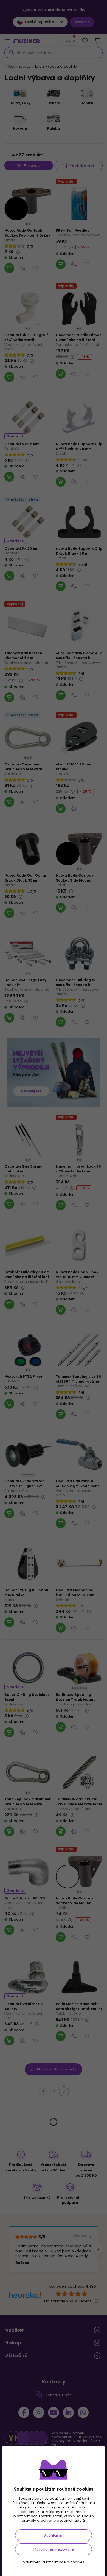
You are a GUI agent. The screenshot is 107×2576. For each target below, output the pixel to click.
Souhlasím (54, 2535)
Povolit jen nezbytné (54, 2549)
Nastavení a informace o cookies (54, 2562)
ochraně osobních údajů (63, 2520)
